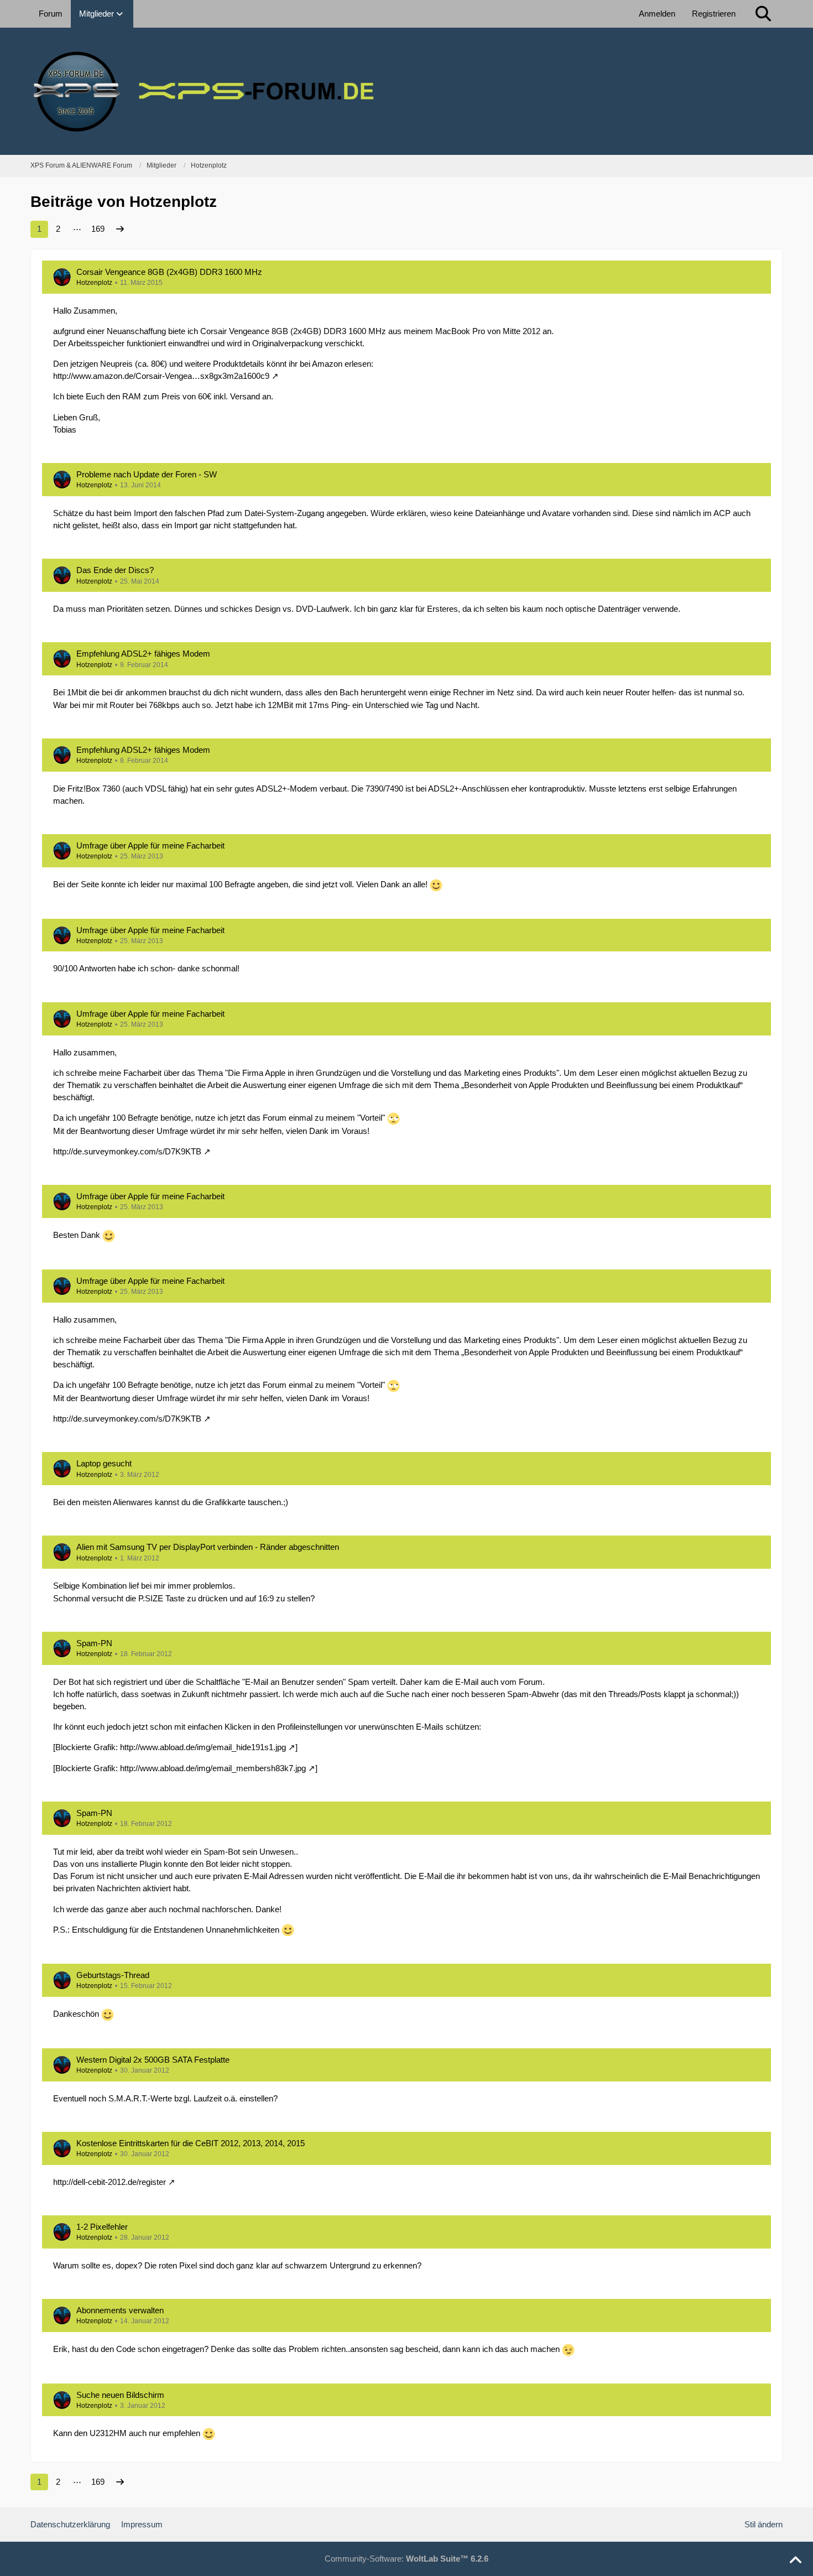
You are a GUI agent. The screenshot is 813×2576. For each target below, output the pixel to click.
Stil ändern (764, 2524)
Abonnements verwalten (120, 2310)
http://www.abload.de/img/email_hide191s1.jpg (203, 1747)
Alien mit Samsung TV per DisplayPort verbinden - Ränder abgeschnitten (208, 1547)
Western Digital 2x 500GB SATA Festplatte (153, 2060)
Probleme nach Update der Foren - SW (147, 474)
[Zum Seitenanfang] (795, 2561)
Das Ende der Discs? (115, 570)
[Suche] (763, 14)
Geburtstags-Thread (113, 1975)
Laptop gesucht (104, 1463)
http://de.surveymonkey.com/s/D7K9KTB (127, 1151)
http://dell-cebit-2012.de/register (110, 2182)
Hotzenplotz (94, 283)
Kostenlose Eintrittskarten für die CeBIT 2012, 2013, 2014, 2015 (191, 2143)
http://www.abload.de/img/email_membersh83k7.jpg (213, 1768)
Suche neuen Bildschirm (120, 2395)
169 (98, 229)
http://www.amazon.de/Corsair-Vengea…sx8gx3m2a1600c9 (161, 376)
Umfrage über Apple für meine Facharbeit (150, 845)
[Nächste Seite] (120, 229)
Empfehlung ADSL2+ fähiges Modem (143, 654)
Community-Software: (406, 2559)
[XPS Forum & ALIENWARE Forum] (406, 91)
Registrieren (714, 14)
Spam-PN (94, 1643)
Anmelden (657, 14)
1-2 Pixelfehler (102, 2227)
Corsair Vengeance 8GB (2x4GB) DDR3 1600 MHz (169, 272)
